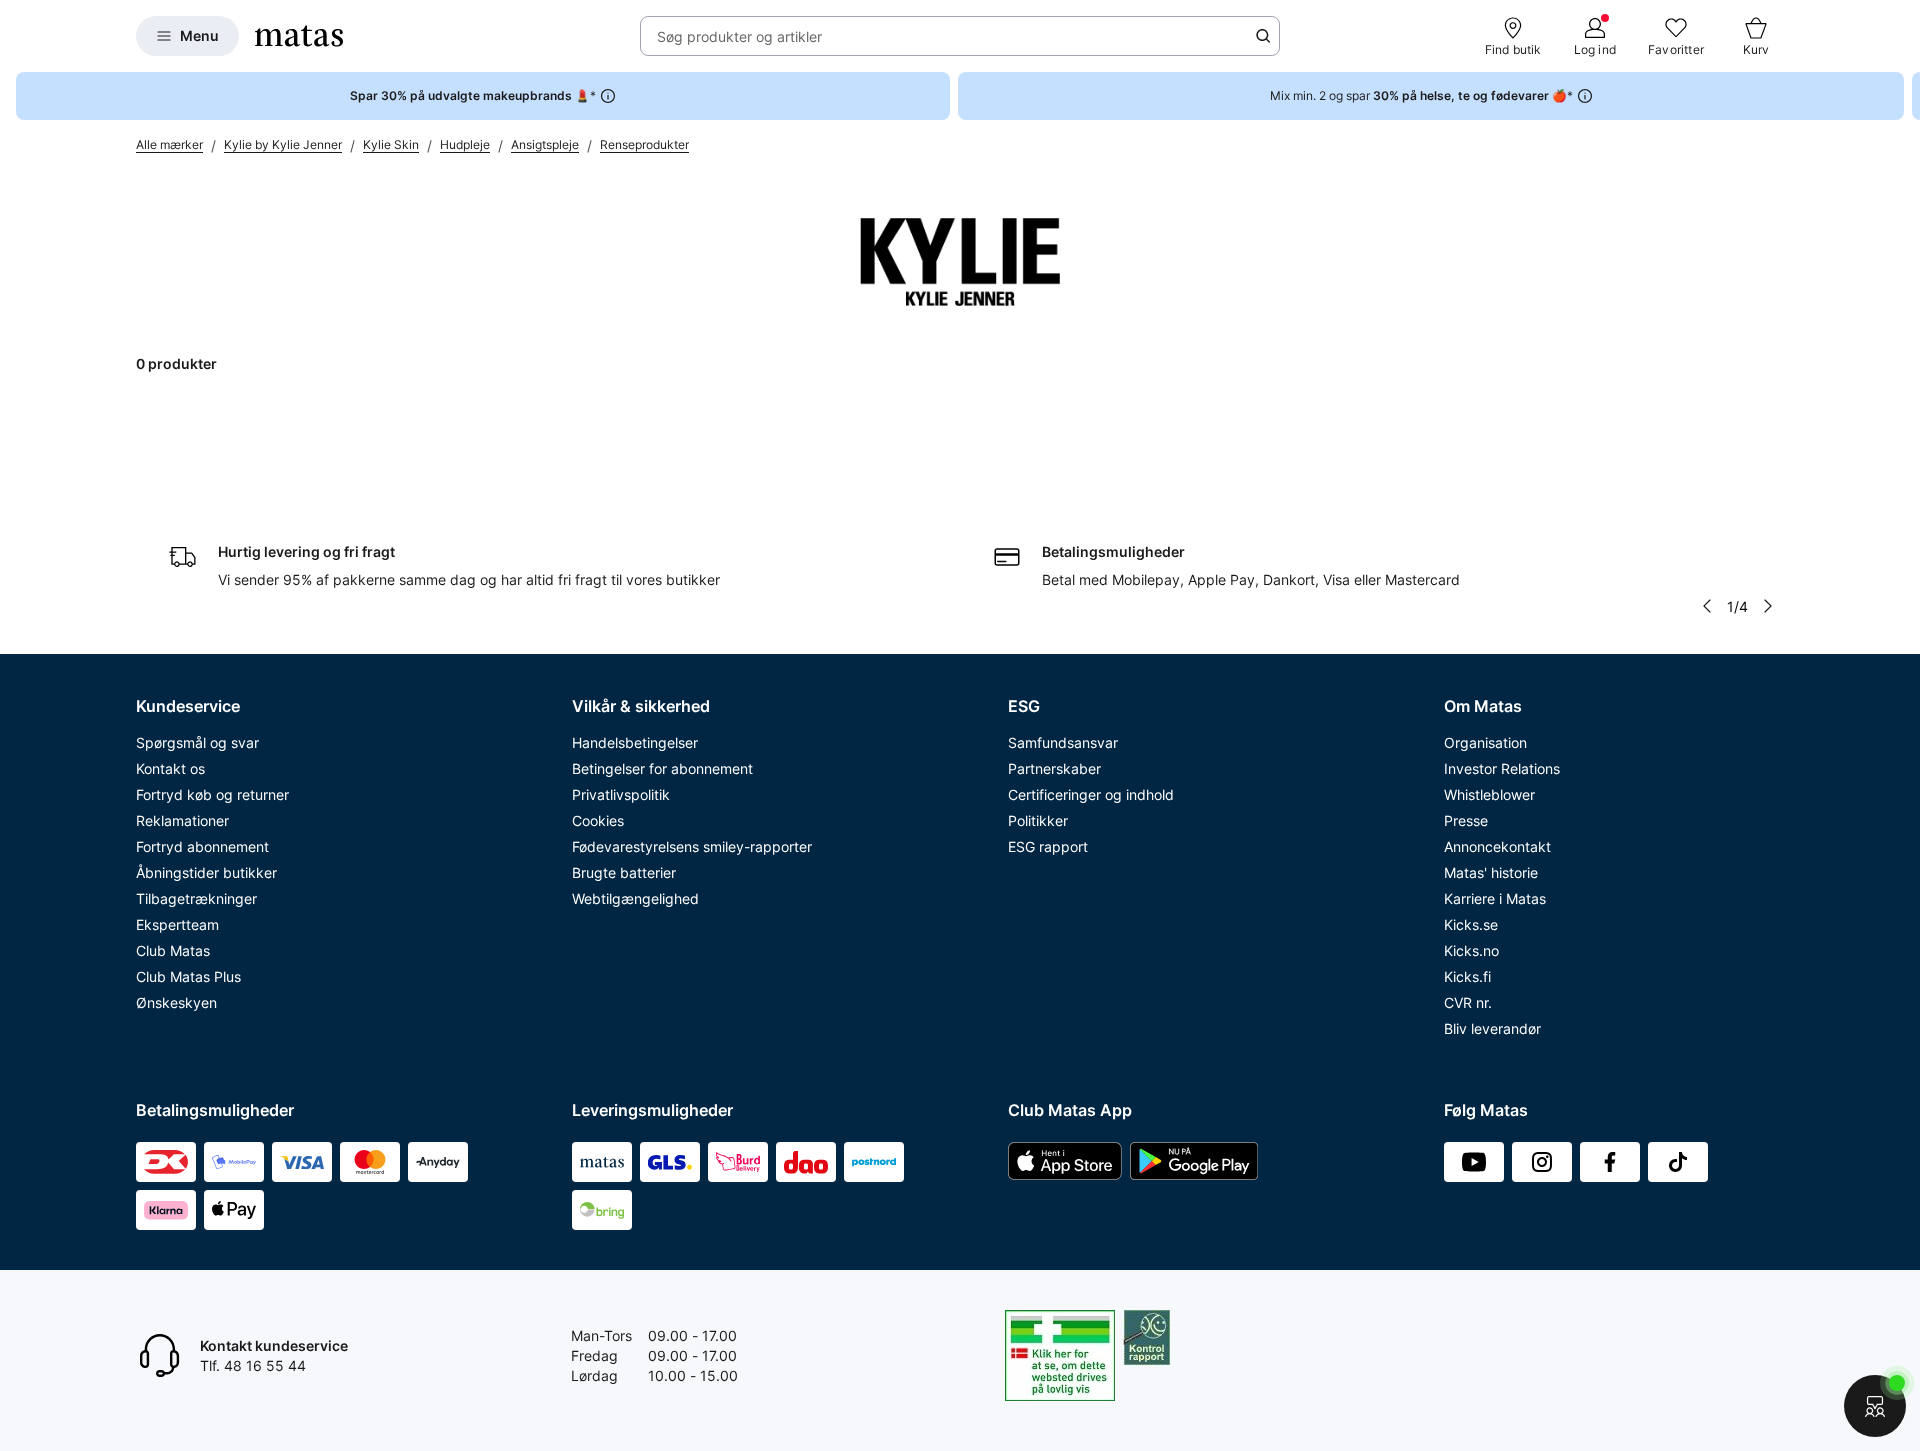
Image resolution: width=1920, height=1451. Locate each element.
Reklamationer (182, 820)
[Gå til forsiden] (299, 36)
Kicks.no (1471, 950)
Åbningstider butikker (206, 872)
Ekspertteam (177, 924)
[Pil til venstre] (1707, 606)
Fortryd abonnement (202, 846)
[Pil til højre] (1904, 96)
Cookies (598, 820)
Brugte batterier (624, 872)
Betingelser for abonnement (662, 768)
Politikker (1038, 820)
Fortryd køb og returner (212, 794)
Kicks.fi (1467, 976)
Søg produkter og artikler (739, 36)
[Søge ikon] (1263, 36)
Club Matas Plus (188, 976)
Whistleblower (1489, 794)
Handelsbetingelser (635, 742)
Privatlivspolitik (621, 794)
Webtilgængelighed (635, 898)
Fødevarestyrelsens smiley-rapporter (692, 846)
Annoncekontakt (1497, 846)
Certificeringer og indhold (1091, 794)
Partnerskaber (1054, 768)
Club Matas (173, 950)
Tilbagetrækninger (196, 898)
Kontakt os (170, 768)
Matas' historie (1491, 872)
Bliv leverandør (1492, 1028)
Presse (1466, 820)
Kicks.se (1471, 924)
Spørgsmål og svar (197, 742)
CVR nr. (1468, 1002)
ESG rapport (1048, 846)
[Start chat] (1875, 1406)
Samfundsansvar (1063, 742)
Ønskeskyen (176, 1002)
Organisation (1485, 742)
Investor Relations (1502, 768)
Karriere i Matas (1495, 898)
